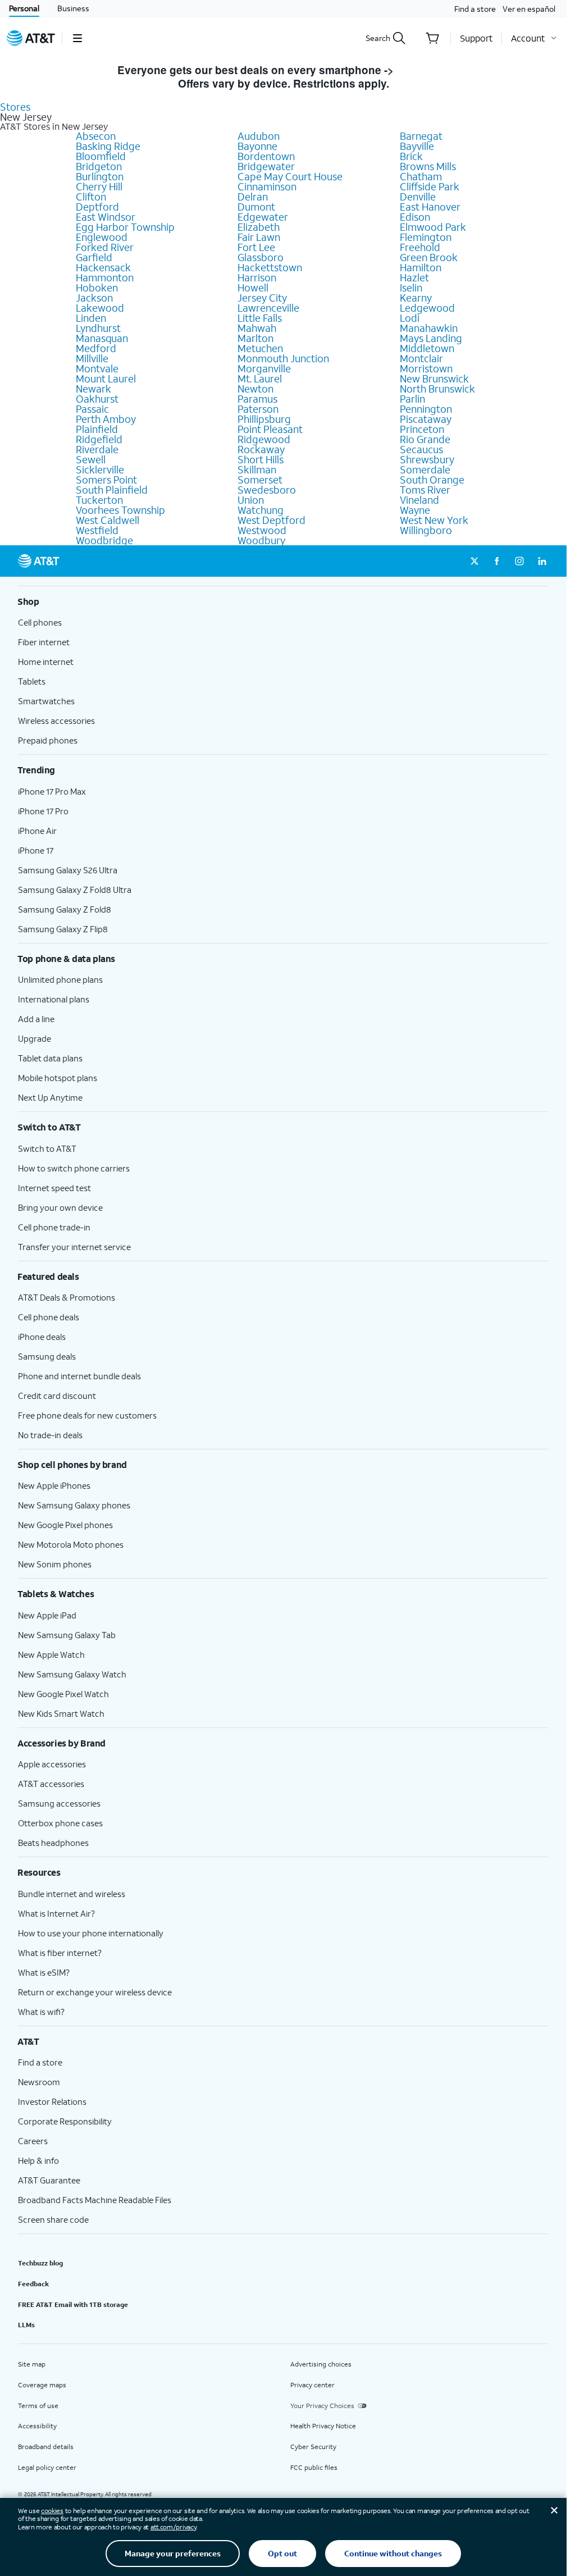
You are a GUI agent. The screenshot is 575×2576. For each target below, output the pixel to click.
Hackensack (103, 267)
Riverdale (97, 449)
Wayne (415, 510)
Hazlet (414, 277)
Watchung (261, 510)
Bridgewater (266, 166)
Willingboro (426, 530)
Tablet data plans (50, 1058)
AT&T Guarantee (49, 2180)
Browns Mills (428, 166)
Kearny (416, 298)
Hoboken (97, 288)
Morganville (264, 368)
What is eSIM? (44, 1972)
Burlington (100, 176)
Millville (92, 358)
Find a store (475, 9)
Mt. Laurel (260, 379)
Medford (96, 348)
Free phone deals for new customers (87, 1415)
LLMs (26, 2325)
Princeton (422, 429)
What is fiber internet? (60, 1953)
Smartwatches (46, 701)
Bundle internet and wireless (72, 1894)
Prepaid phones (48, 740)
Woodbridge (104, 540)
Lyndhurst (98, 328)
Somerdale (425, 469)
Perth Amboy (106, 419)
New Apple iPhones (54, 1485)
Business (73, 8)
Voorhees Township (120, 510)
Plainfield (97, 429)
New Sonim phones (55, 1564)
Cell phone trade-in (54, 1227)
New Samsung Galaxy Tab (67, 1635)
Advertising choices (321, 2364)
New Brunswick (434, 379)
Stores (15, 107)
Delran (253, 197)
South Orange (432, 480)
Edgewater (263, 217)
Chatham (421, 176)
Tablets (32, 681)
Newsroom (39, 2082)
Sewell (91, 459)
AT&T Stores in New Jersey (54, 126)
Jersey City (262, 298)
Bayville (417, 146)
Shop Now (423, 70)
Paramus (257, 399)
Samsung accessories (59, 1803)
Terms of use (38, 2406)
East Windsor (106, 217)
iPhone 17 (36, 850)
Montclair (421, 358)
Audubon (259, 136)
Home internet (46, 662)
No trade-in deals (50, 1435)
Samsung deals (47, 1356)
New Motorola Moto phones (71, 1544)
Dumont (256, 207)
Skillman (257, 469)
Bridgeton (99, 166)
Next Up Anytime (50, 1097)
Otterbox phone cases (60, 1823)
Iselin (411, 288)
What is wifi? (41, 2012)
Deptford (97, 207)
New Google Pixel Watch (63, 1694)
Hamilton (421, 267)
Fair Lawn (259, 237)
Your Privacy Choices (322, 2406)
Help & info (38, 2160)
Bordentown (266, 156)
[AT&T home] (31, 38)
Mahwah (257, 328)
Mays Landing (431, 338)
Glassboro (261, 257)
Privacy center (312, 2385)
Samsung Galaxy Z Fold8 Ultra (75, 890)
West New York (434, 520)
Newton (255, 389)
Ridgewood (264, 439)
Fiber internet (44, 642)
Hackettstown (270, 267)
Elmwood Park (433, 227)
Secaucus (421, 449)
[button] (77, 38)
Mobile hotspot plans (58, 1078)
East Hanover (430, 207)
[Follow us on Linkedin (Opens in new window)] (542, 561)
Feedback (33, 2284)
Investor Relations (52, 2101)
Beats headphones (53, 1843)
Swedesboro (267, 490)
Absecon (96, 136)
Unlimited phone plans (60, 979)
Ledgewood (427, 308)
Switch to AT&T (47, 1148)
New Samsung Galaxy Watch (72, 1674)
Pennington (426, 409)
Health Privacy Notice (323, 2426)
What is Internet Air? (56, 1913)
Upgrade (35, 1038)
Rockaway (261, 449)
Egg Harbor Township (125, 227)
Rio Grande (425, 439)
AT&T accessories (51, 1784)
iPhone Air (37, 831)
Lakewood (100, 308)
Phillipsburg (264, 419)
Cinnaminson (267, 186)
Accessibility (37, 2426)
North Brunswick (437, 389)
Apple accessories (52, 1764)
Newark (93, 389)
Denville (418, 197)
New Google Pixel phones (65, 1525)
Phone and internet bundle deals (79, 1376)
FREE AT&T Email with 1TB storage (73, 2304)
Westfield (97, 530)
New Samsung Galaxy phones (74, 1505)
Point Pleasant (270, 429)
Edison (415, 217)
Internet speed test (54, 1188)
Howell (253, 288)
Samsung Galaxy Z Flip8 (63, 929)
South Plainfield (112, 490)
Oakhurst (97, 399)
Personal (24, 8)
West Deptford (271, 520)
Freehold (420, 247)
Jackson (94, 298)
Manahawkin (429, 328)
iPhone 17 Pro (43, 811)
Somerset (260, 480)
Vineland (419, 500)
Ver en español (529, 9)
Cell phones (40, 622)
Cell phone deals (49, 1317)
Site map (32, 2364)
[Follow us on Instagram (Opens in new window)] (519, 561)
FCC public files (314, 2467)
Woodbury (261, 540)
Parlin (412, 399)
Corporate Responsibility (65, 2121)
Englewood (102, 237)
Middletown (427, 348)
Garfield (94, 257)
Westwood (262, 530)
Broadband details (46, 2447)
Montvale (97, 368)
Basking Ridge (108, 146)
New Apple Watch (51, 1654)
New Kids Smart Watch (61, 1713)
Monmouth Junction (283, 358)
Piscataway (426, 419)
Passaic (92, 409)
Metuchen (260, 348)
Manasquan (102, 338)
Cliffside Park (430, 186)
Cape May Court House (290, 176)
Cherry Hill (99, 186)
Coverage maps (42, 2385)
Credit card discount (57, 1396)
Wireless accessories (56, 721)
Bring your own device (60, 1207)
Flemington (426, 237)
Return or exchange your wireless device (95, 1992)
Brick (411, 156)
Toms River (425, 490)
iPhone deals (42, 1337)
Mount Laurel (106, 379)
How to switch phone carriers (74, 1168)
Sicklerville (100, 469)
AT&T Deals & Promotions (67, 1297)
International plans (54, 999)
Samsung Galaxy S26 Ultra (68, 870)
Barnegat (421, 136)
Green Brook (429, 257)
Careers (33, 2141)
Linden (91, 318)
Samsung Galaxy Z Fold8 (65, 909)
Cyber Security (313, 2447)
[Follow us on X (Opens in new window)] (474, 561)
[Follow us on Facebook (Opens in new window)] (497, 561)
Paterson (258, 409)
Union (251, 500)
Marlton (255, 338)
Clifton (91, 197)
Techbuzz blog (40, 2263)
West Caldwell (108, 520)
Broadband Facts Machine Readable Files (95, 2200)
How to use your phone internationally (91, 1933)
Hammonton (105, 277)
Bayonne (257, 146)
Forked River (105, 247)
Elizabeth (259, 227)
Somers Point (106, 480)
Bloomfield (101, 156)
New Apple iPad (47, 1615)
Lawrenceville (268, 308)
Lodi (410, 318)
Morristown (426, 368)
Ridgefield (99, 439)
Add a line (36, 1019)
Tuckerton (99, 500)
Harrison (257, 277)
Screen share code (53, 2219)
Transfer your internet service (74, 1247)
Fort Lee (256, 247)
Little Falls (260, 318)
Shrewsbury (427, 459)
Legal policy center (47, 2467)
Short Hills (261, 459)
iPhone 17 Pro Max (52, 791)
